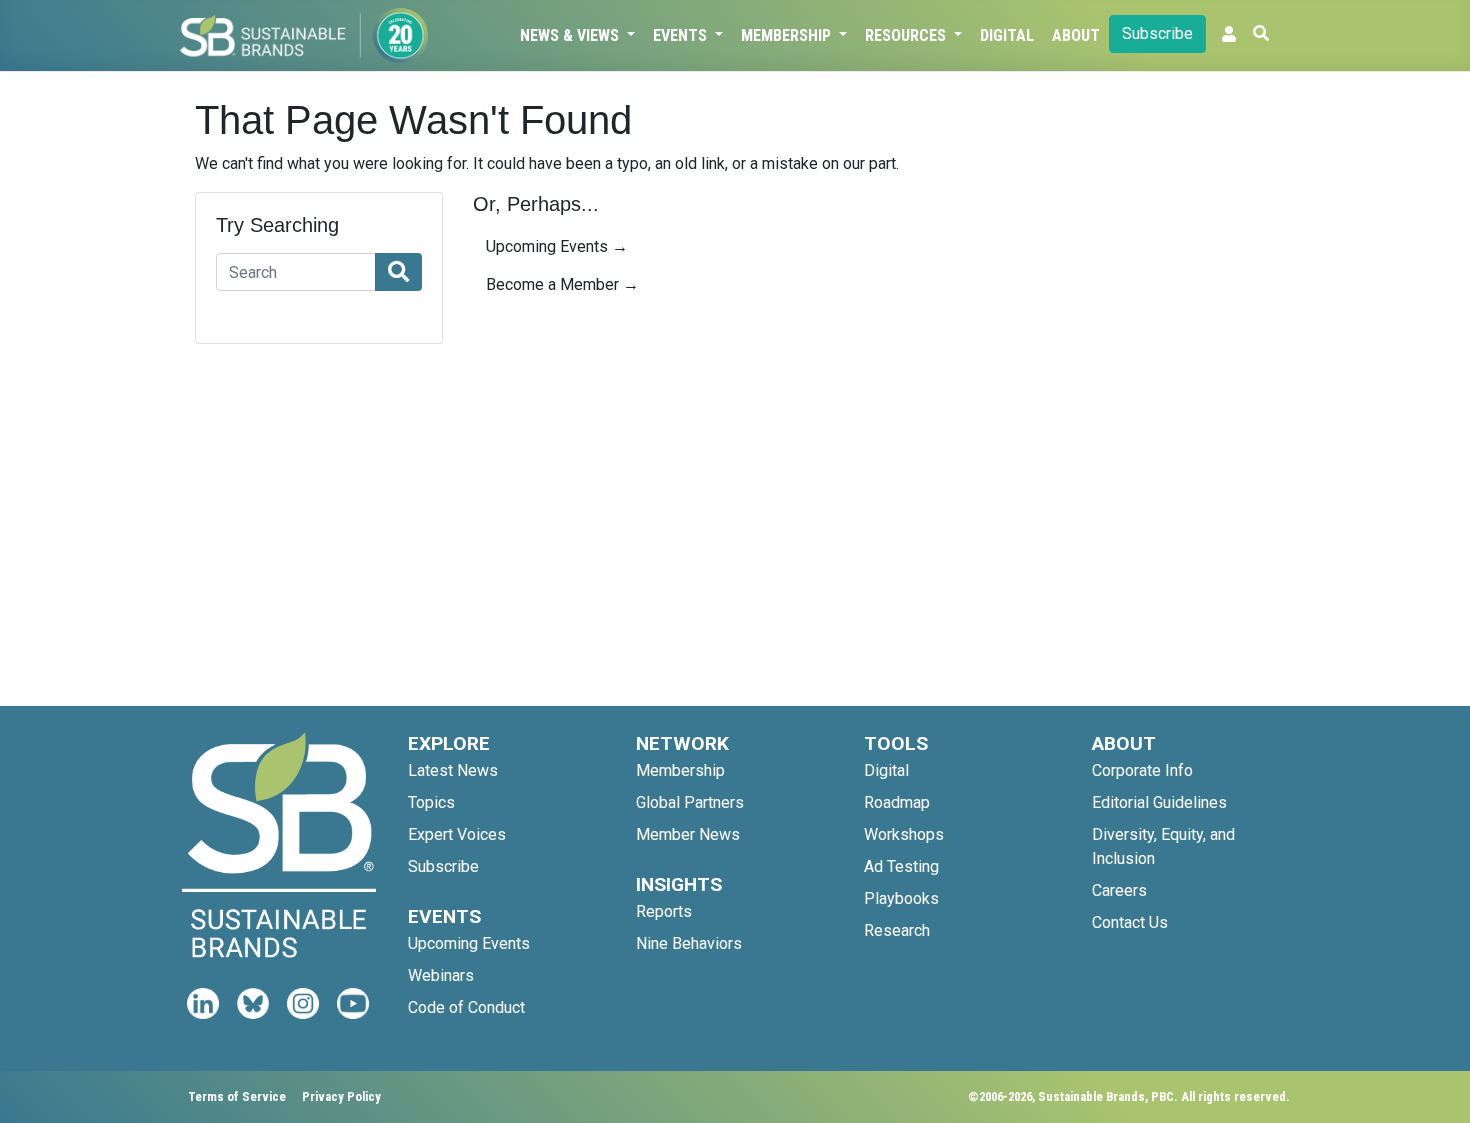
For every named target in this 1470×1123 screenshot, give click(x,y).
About (1076, 35)
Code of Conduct (466, 1007)
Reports (664, 911)
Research (897, 930)
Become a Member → (562, 284)
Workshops (904, 834)
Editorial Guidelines (1159, 802)
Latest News (453, 770)
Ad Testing (901, 866)
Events (682, 35)
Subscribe (1157, 33)
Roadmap (897, 802)
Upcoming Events (469, 943)
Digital (1007, 35)
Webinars (441, 975)
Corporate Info (1142, 770)
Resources (907, 35)
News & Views (571, 35)
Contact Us (1130, 922)
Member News (688, 834)
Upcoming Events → (557, 246)
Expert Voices (457, 834)
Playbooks (901, 898)
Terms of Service (237, 1096)
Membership (788, 35)
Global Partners (690, 802)
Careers (1119, 890)
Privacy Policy (341, 1096)
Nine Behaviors (689, 943)
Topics (431, 802)
